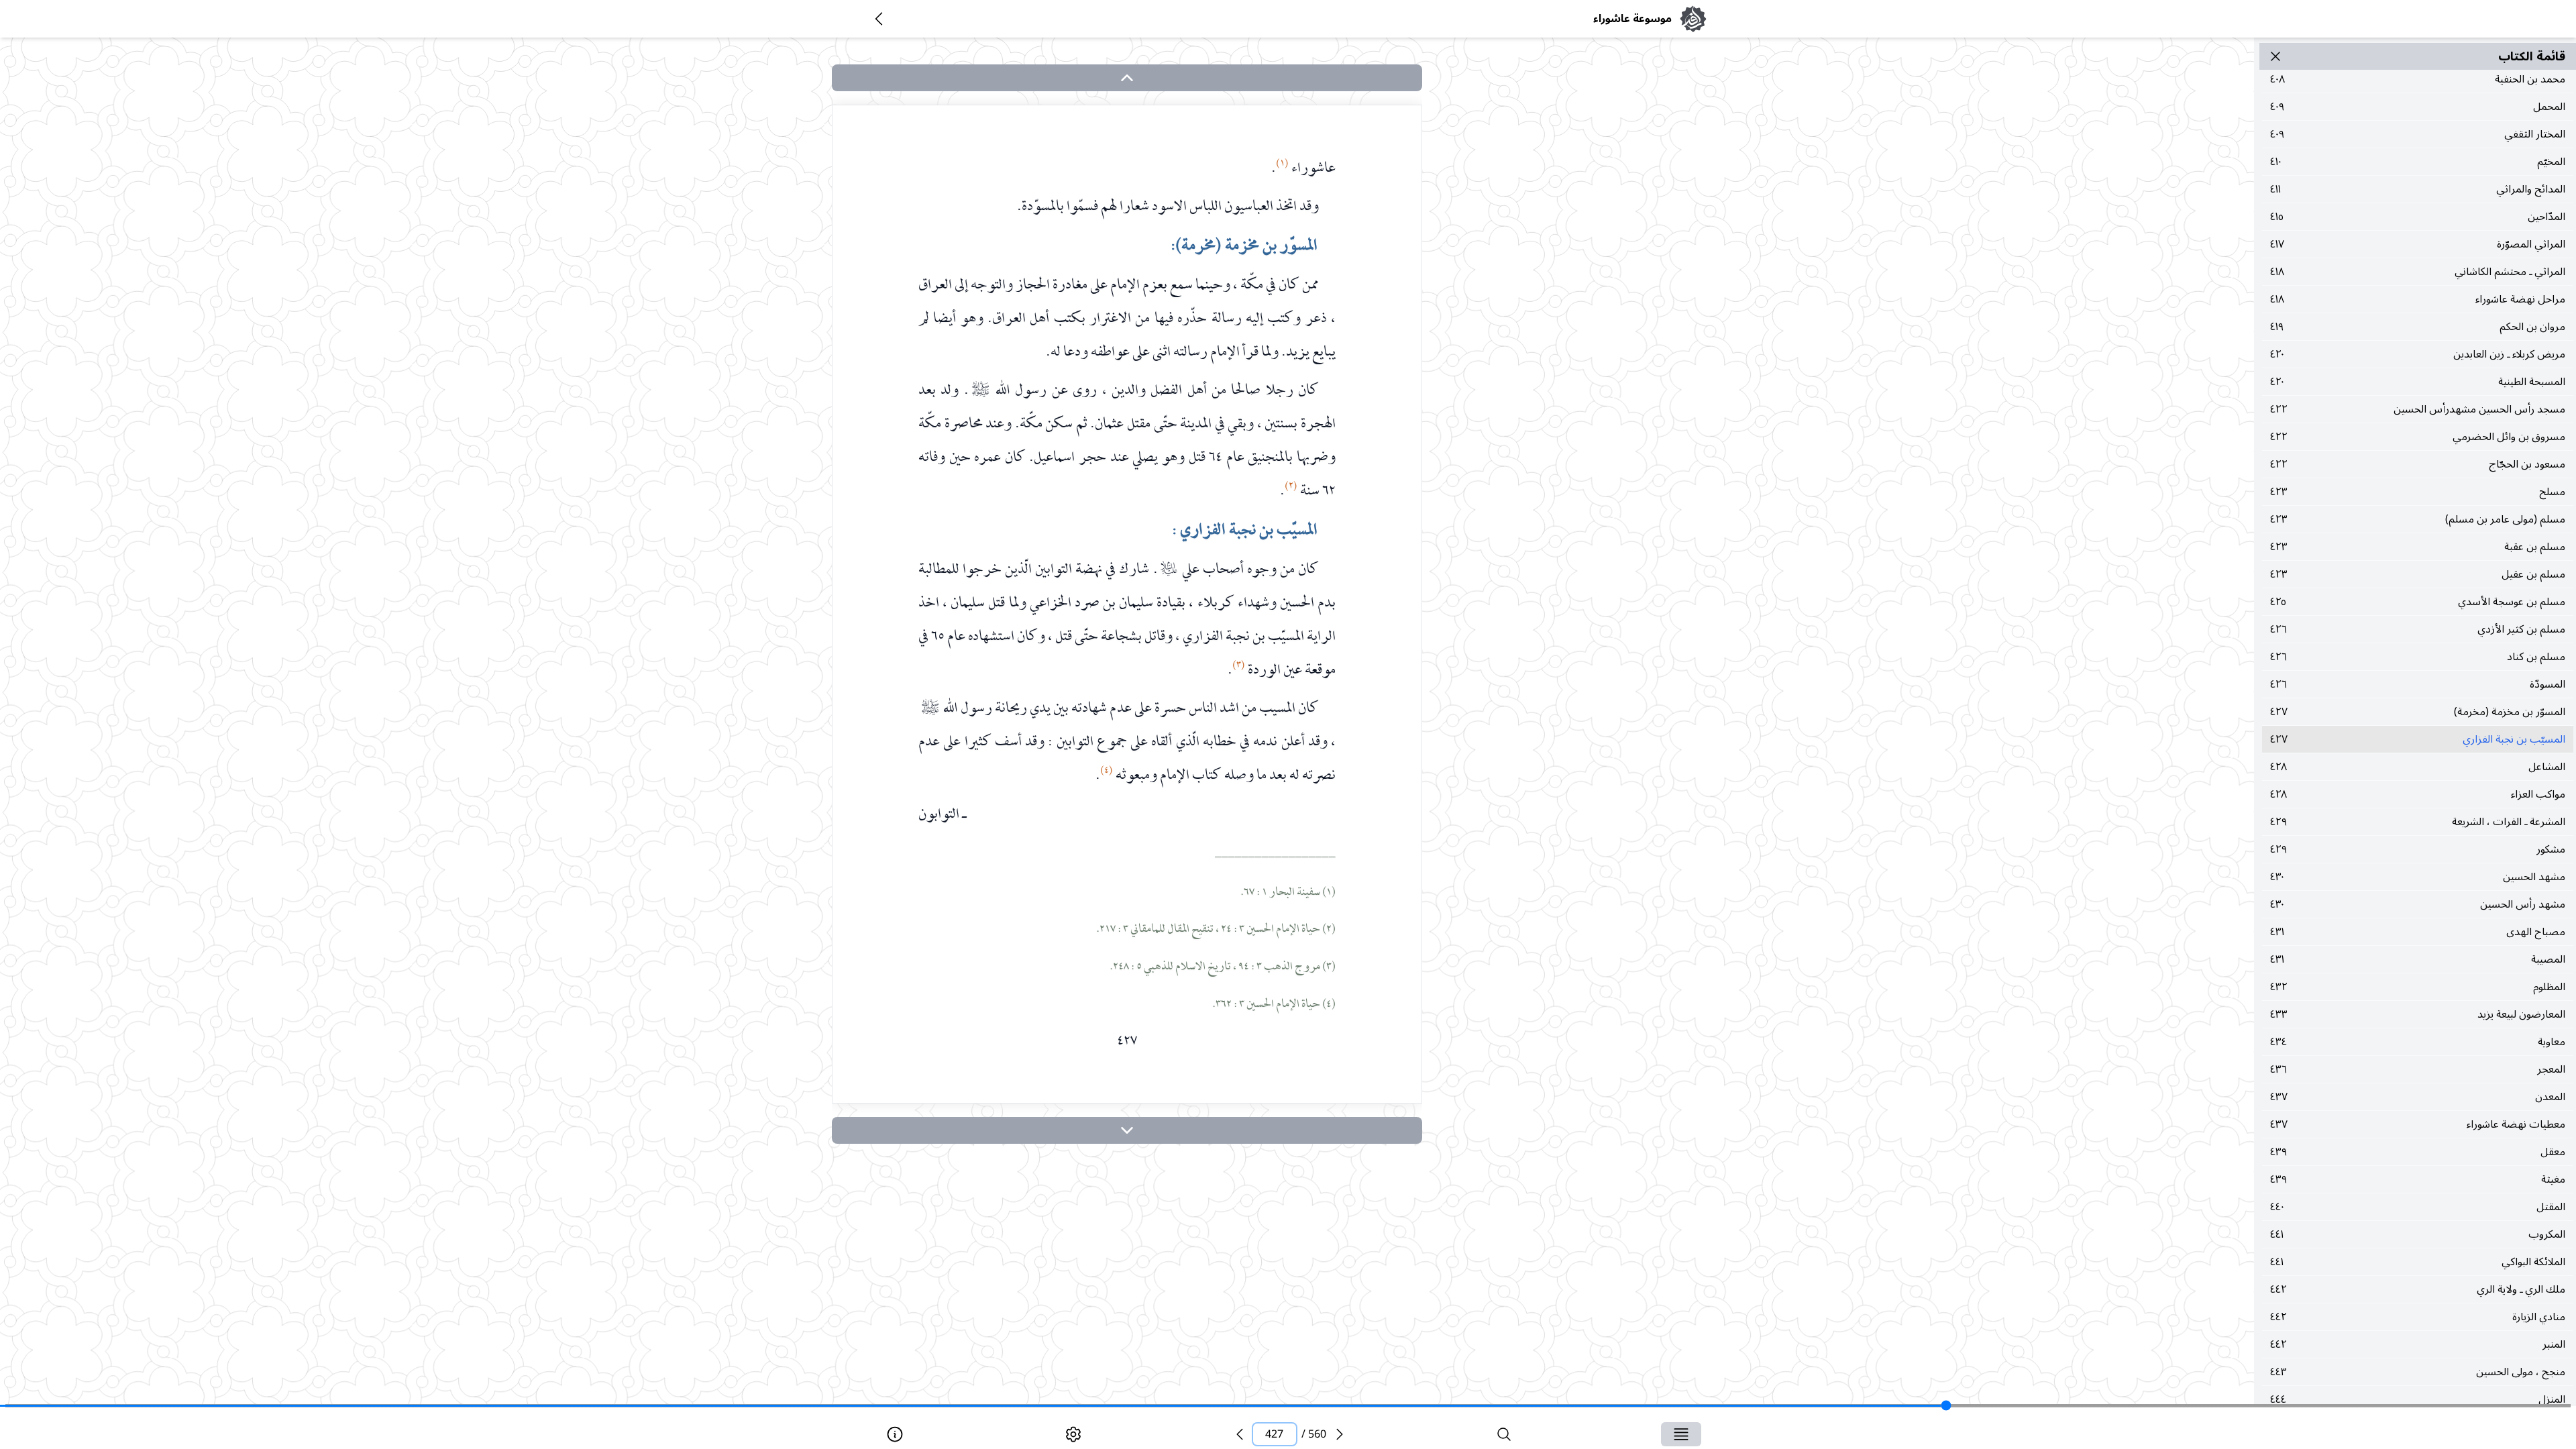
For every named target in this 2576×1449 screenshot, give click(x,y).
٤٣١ (2418, 932)
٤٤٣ (2418, 1372)
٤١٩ (2418, 327)
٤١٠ (2418, 162)
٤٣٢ (2418, 987)
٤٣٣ (2418, 1014)
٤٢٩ (2418, 822)
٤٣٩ (2418, 1152)
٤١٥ (2418, 217)
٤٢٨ (2418, 767)
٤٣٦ (2418, 1069)
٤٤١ (2418, 1234)
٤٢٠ (2418, 354)
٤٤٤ (2418, 1399)
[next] (1127, 1130)
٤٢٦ (2418, 629)
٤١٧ (2418, 244)
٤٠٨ (2418, 79)
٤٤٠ (2418, 1207)
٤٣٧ (2418, 1097)
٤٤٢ (2418, 1289)
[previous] (1240, 1434)
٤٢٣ (2418, 492)
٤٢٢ (2418, 409)
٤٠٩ (2418, 107)
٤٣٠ (2418, 877)
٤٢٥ (2418, 602)
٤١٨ (2418, 272)
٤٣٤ (2418, 1042)
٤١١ (2418, 189)
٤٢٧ (2418, 712)
